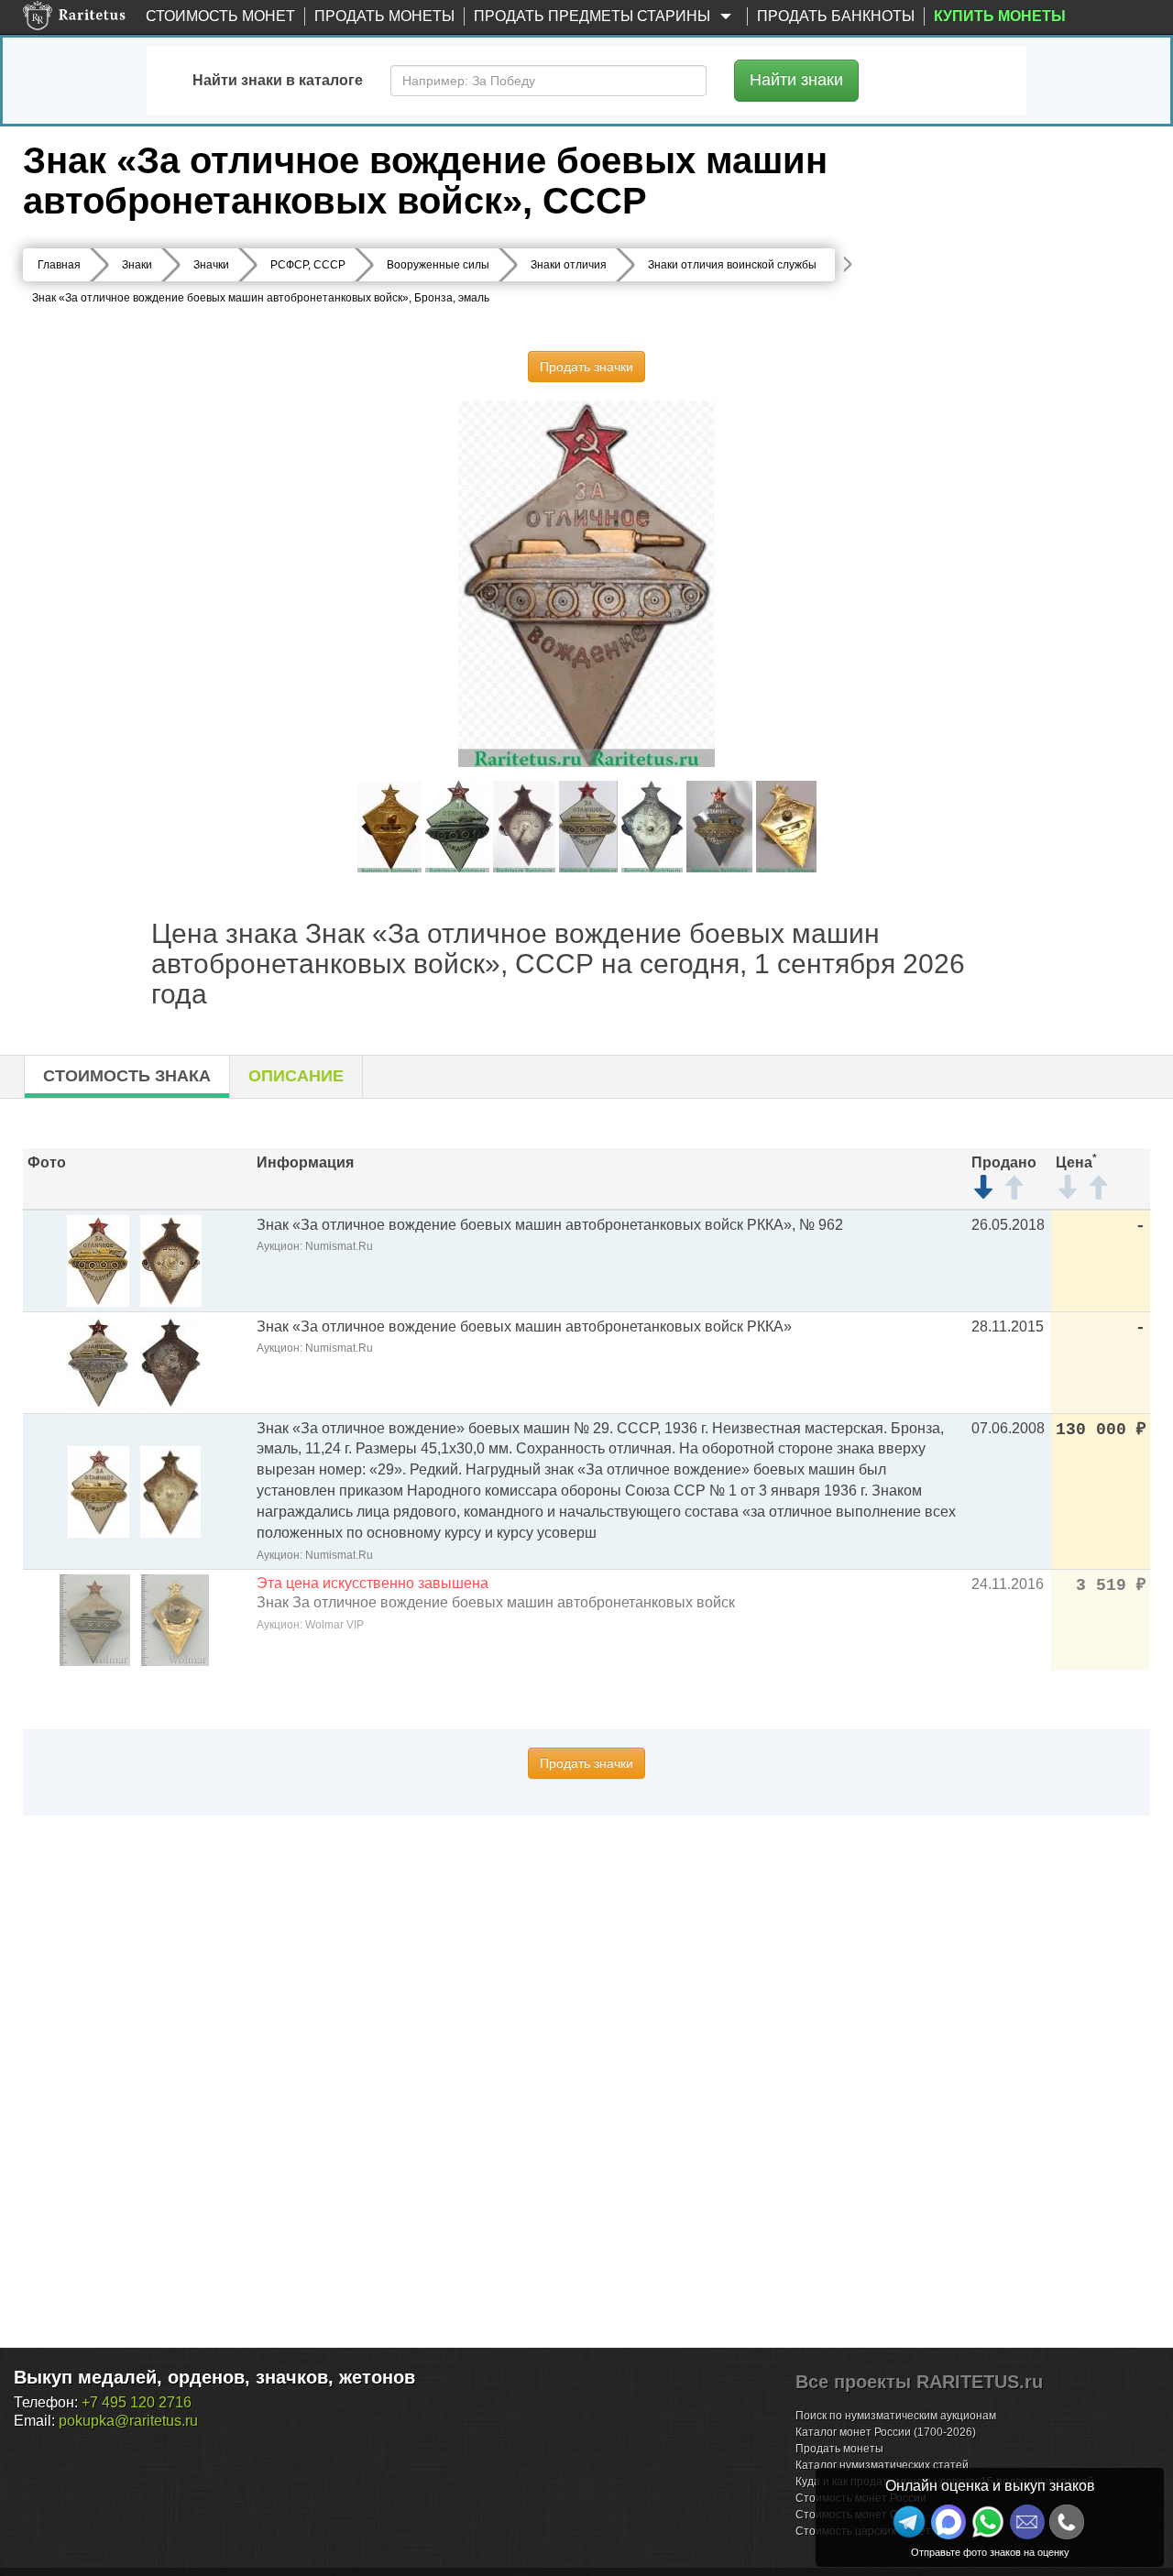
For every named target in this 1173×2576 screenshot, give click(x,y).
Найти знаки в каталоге (278, 80)
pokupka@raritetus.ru (128, 2421)
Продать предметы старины (594, 16)
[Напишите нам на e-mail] (1027, 2522)
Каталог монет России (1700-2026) (886, 2432)
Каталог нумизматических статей (882, 2465)
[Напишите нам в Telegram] (909, 2522)
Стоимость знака (127, 1076)
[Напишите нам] (948, 2522)
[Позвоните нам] (1067, 2522)
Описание (296, 1076)
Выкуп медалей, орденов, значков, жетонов (214, 2377)
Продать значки (586, 367)
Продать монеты (384, 16)
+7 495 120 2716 (137, 2402)
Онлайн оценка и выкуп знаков (990, 2486)
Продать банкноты (836, 16)
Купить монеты (1000, 16)
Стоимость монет (220, 16)
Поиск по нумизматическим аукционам (896, 2416)
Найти (796, 80)
